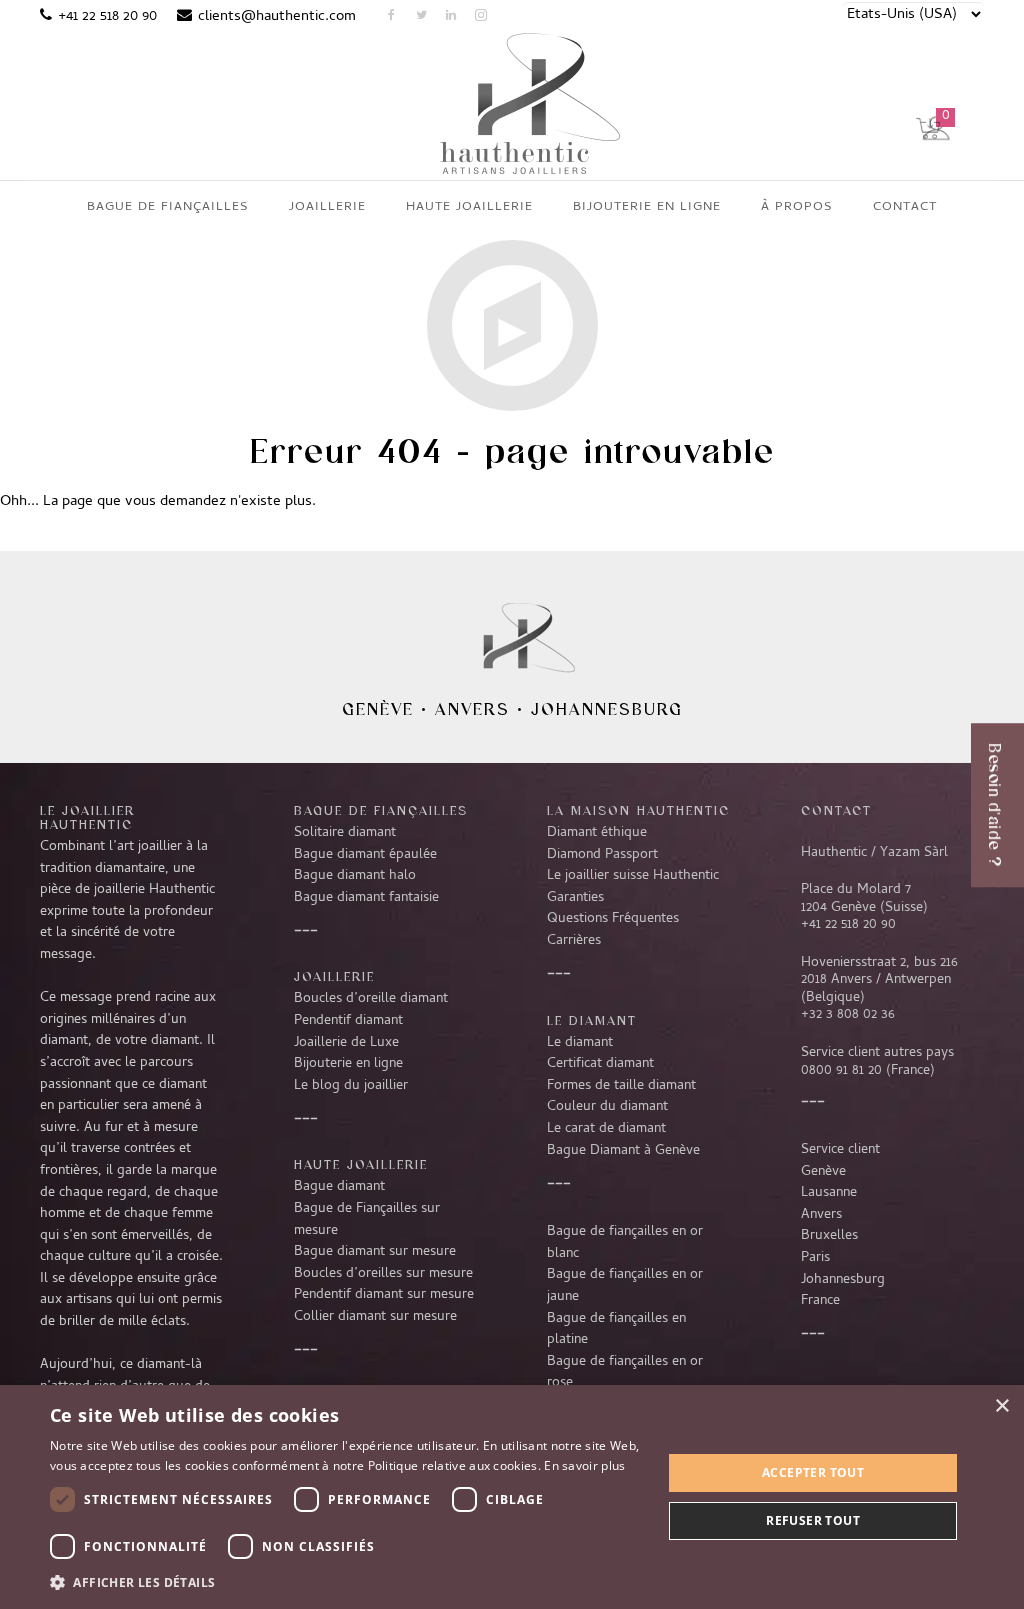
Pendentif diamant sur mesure (384, 1295)
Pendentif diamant (348, 1021)
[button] (347, 1582)
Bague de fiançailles (381, 810)
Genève (378, 709)
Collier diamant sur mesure (375, 1317)
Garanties (575, 898)
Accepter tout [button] (813, 1472)
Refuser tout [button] (813, 1520)
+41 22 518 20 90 (107, 17)
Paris (815, 1258)
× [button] (1001, 1406)
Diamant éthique (597, 833)
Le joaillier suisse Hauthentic (633, 876)
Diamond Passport (602, 855)
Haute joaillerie (361, 1164)
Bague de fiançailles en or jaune (625, 1286)
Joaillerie (334, 976)
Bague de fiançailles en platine (616, 1330)
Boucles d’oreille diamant (371, 999)
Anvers (472, 709)
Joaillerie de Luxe (346, 1043)
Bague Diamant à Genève (623, 1151)
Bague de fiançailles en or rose (625, 1373)
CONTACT (836, 810)
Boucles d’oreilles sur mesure (383, 1274)
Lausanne (829, 1193)
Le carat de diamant (606, 1129)
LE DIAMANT (592, 1020)
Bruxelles (829, 1236)
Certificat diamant (600, 1064)
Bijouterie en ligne (348, 1064)
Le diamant (580, 1043)
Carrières (574, 941)
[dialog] (512, 1497)
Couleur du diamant (607, 1107)
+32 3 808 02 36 (848, 1015)
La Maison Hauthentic (638, 810)
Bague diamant (339, 1187)
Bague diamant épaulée (365, 855)
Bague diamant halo (355, 876)
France (820, 1301)
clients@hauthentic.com (277, 17)
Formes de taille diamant (621, 1086)
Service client (840, 1150)
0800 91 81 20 (841, 1071)
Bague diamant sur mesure (375, 1252)
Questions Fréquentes (613, 919)
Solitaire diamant (345, 833)
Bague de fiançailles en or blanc (625, 1243)
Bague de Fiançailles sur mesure (367, 1220)
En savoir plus (584, 1465)
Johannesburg (607, 709)
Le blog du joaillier (351, 1086)
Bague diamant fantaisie (366, 898)
